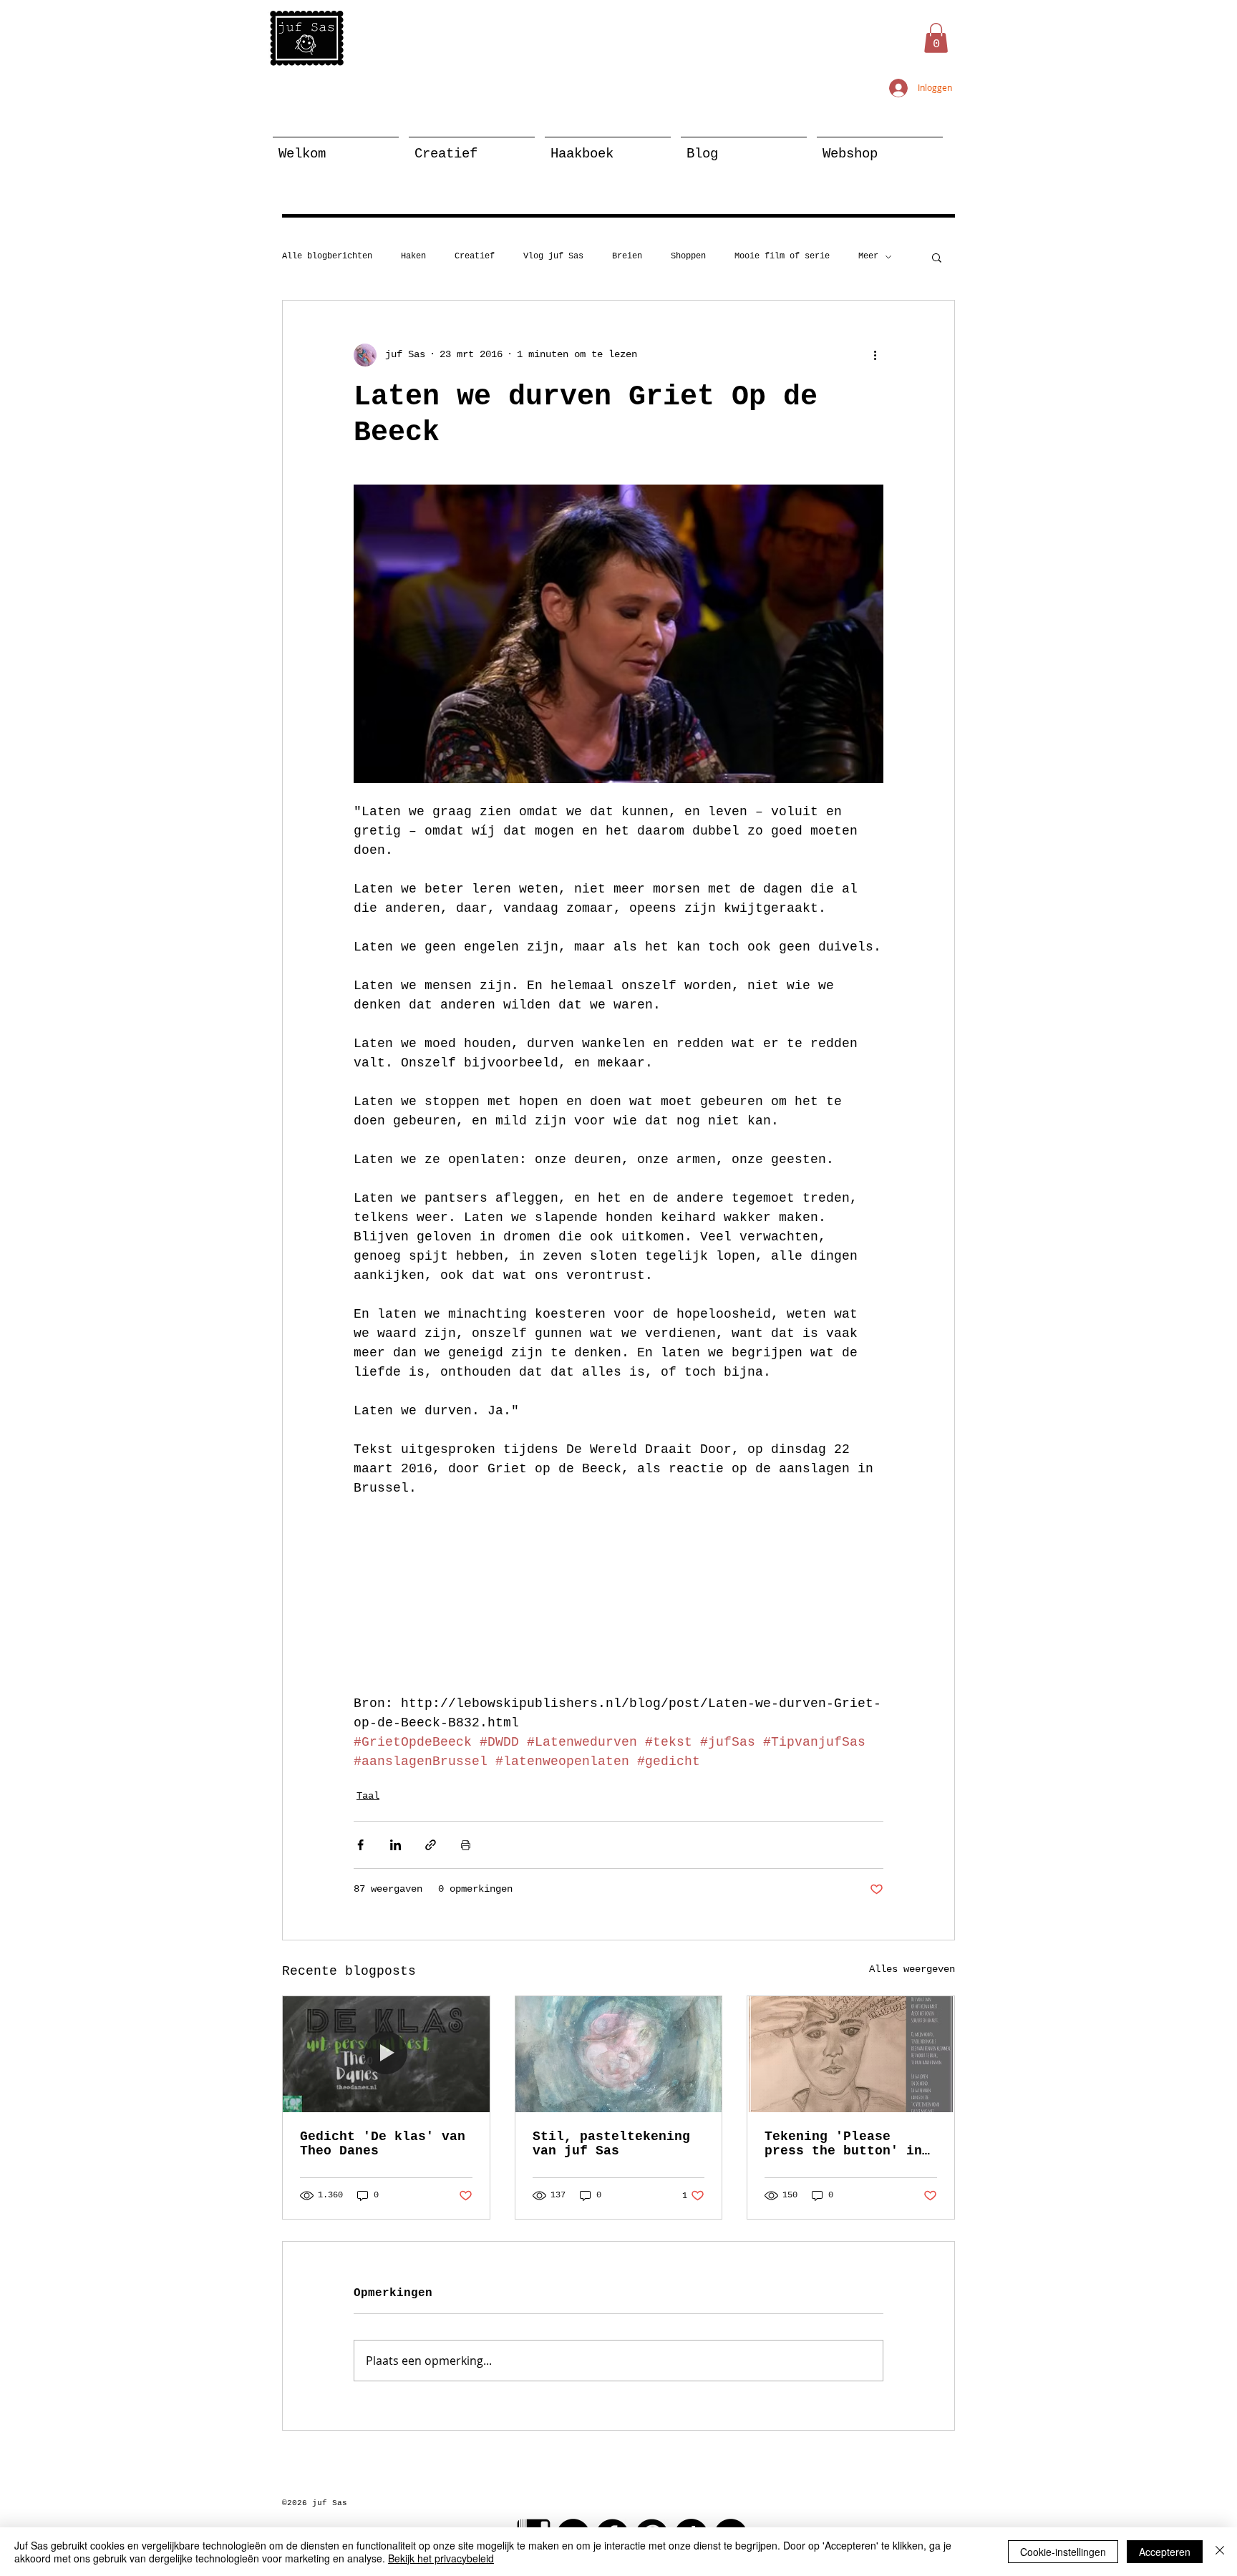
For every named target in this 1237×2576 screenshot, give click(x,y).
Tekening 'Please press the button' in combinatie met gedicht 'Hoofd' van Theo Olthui (843, 2144)
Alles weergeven (912, 1969)
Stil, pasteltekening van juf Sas (611, 2144)
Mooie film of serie (782, 256)
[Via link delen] (431, 1845)
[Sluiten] (1220, 2552)
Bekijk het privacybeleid (441, 2558)
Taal (368, 1796)
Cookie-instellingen (1063, 2552)
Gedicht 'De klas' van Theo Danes (383, 2144)
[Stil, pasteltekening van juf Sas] (619, 2054)
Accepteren (1165, 2552)
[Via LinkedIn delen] (396, 1845)
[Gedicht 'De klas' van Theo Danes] (386, 2054)
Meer (868, 256)
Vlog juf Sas (553, 256)
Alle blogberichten (327, 256)
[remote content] (618, 1596)
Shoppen (688, 256)
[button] (936, 38)
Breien (627, 256)
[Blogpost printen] (466, 1845)
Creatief (475, 256)
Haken (413, 256)
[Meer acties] (875, 355)
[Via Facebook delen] (360, 1845)
